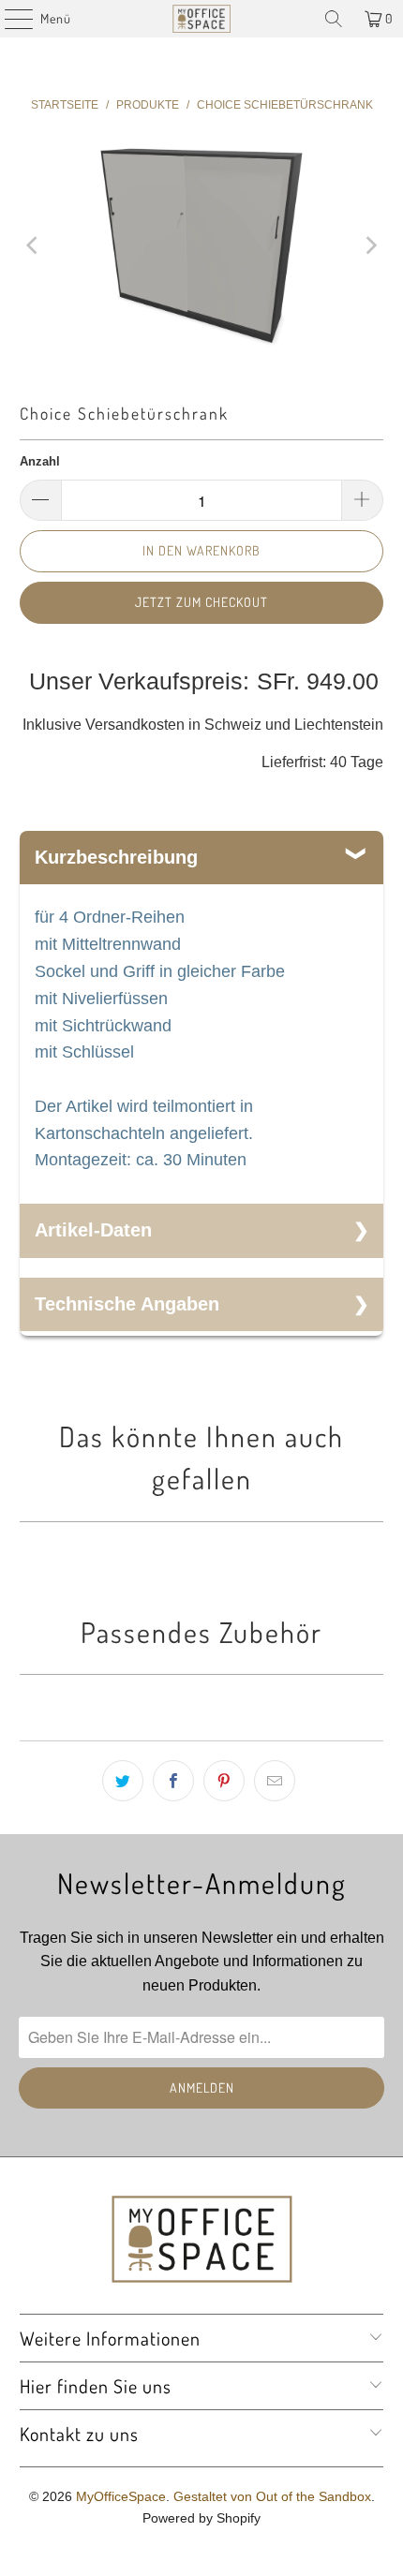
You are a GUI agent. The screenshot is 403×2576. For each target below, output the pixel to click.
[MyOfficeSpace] (202, 19)
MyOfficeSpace (121, 2496)
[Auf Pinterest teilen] (224, 1781)
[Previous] (34, 246)
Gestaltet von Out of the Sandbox (272, 2496)
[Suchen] (334, 19)
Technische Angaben (127, 1304)
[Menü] (9, 19)
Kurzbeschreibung (116, 857)
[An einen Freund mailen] (275, 1781)
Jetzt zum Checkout (201, 602)
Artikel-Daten (93, 1230)
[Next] (369, 246)
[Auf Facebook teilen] (173, 1781)
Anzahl (40, 461)
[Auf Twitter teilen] (123, 1781)
